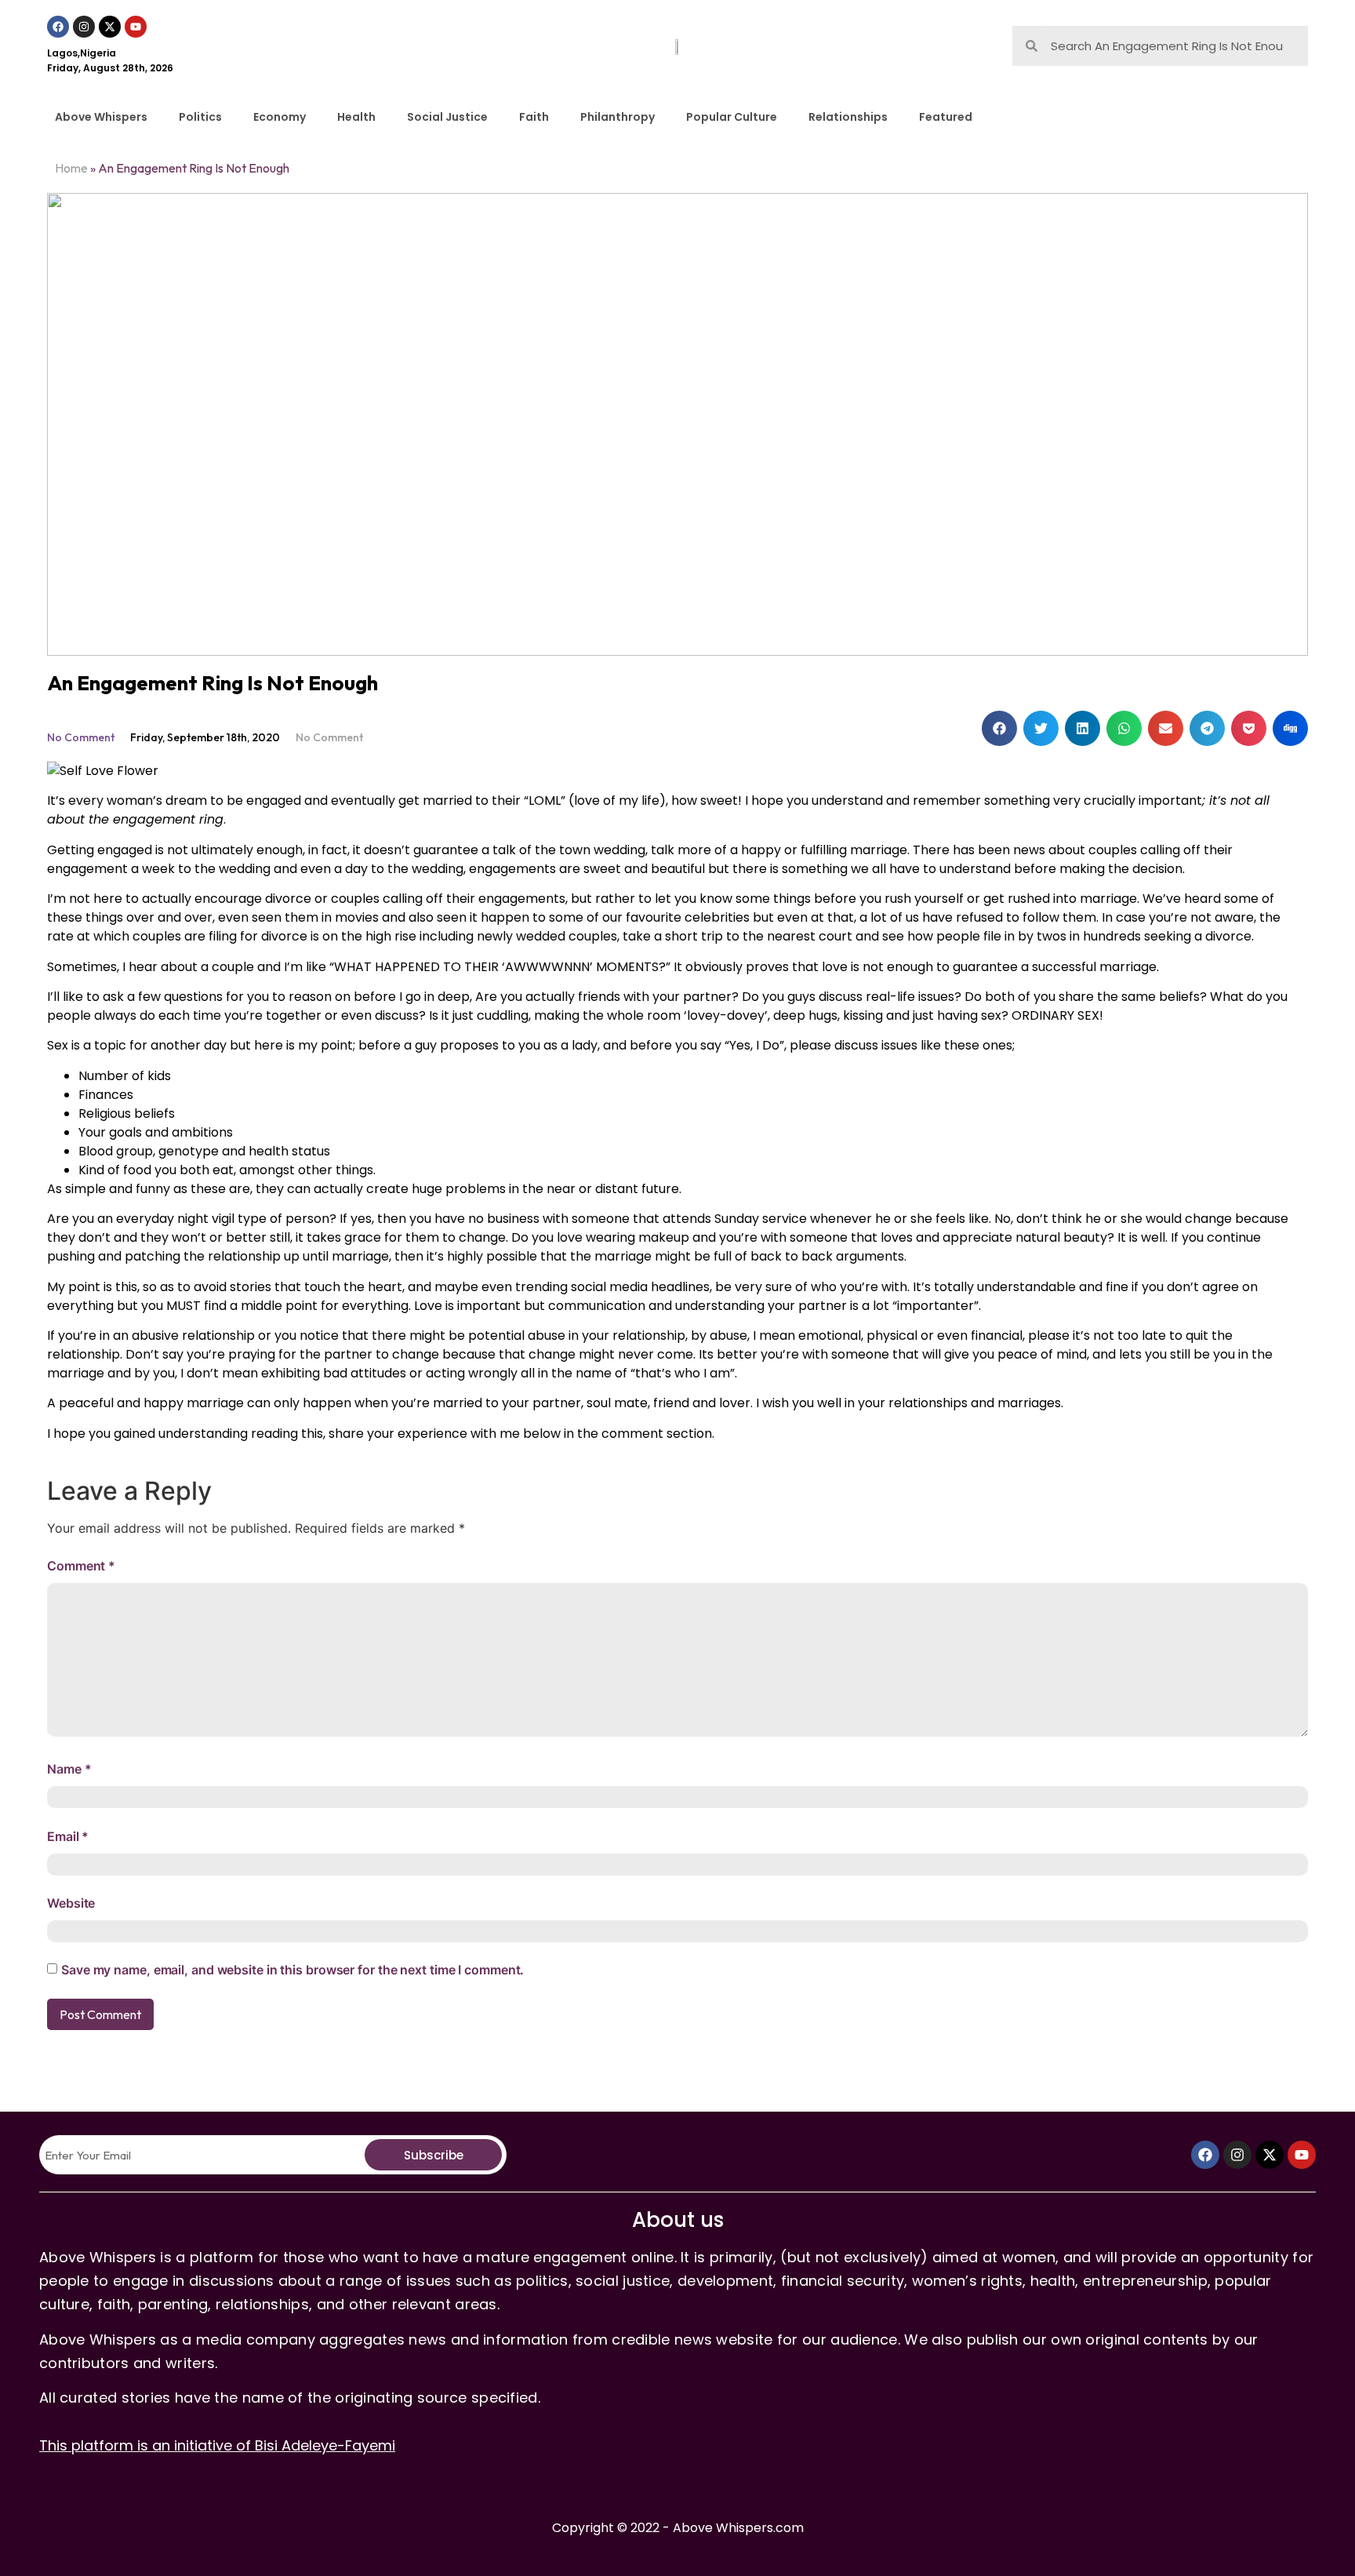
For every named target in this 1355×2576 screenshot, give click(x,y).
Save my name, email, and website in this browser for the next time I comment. (292, 1970)
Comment (81, 1566)
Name (69, 1769)
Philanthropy (618, 117)
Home (71, 168)
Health (356, 117)
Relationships (848, 117)
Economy (280, 117)
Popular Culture (732, 117)
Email (68, 1836)
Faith (534, 117)
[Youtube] (136, 27)
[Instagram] (84, 27)
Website (71, 1903)
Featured (946, 117)
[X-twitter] (110, 27)
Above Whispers (101, 117)
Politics (200, 117)
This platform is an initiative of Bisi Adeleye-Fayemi (217, 2445)
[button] (999, 728)
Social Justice (447, 117)
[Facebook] (58, 27)
